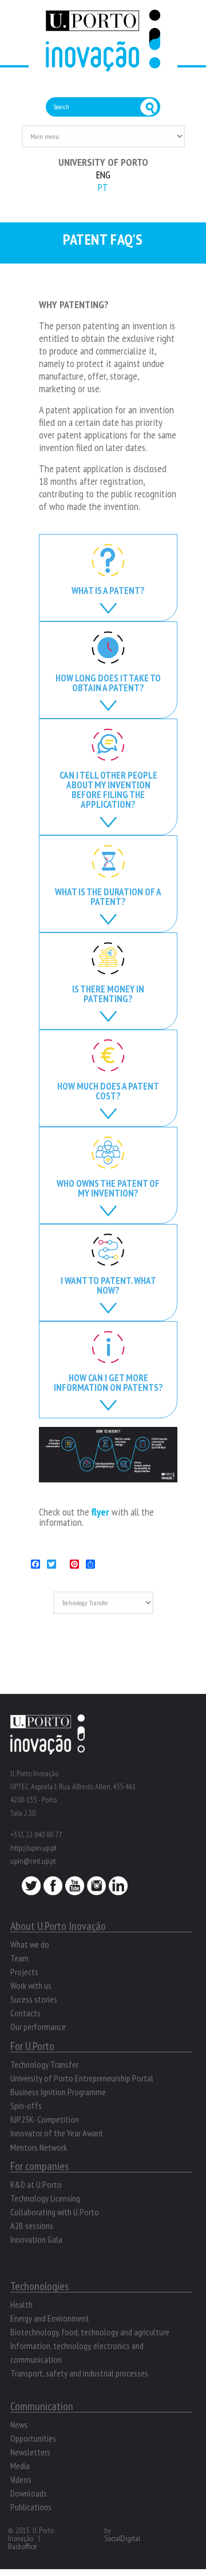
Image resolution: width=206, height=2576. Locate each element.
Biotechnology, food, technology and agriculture (90, 2332)
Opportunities (33, 2438)
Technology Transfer (44, 2064)
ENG (103, 175)
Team (19, 1958)
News (19, 2425)
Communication (42, 2406)
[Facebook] (53, 1889)
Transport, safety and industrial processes (79, 2373)
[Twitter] (31, 1889)
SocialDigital (122, 2538)
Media (20, 2466)
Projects (24, 1972)
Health (21, 2304)
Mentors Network (39, 2147)
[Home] (103, 65)
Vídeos (21, 2479)
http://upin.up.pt (33, 1848)
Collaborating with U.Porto (55, 2212)
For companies (39, 2166)
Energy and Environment (50, 2318)
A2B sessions (32, 2226)
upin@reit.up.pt (33, 1861)
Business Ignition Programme (58, 2092)
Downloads (29, 2493)
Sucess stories (34, 1999)
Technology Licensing (45, 2198)
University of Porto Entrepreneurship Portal (82, 2078)
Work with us (31, 1985)
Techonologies (39, 2286)
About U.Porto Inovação (58, 1926)
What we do (30, 1944)
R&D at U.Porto (36, 2184)
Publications (31, 2507)
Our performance (38, 2027)
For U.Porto (32, 2046)
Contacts (25, 2013)
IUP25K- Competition (45, 2119)
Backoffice (23, 2546)
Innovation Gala (36, 2239)
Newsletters (30, 2452)
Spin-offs (26, 2106)
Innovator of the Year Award (56, 2133)
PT (103, 187)
